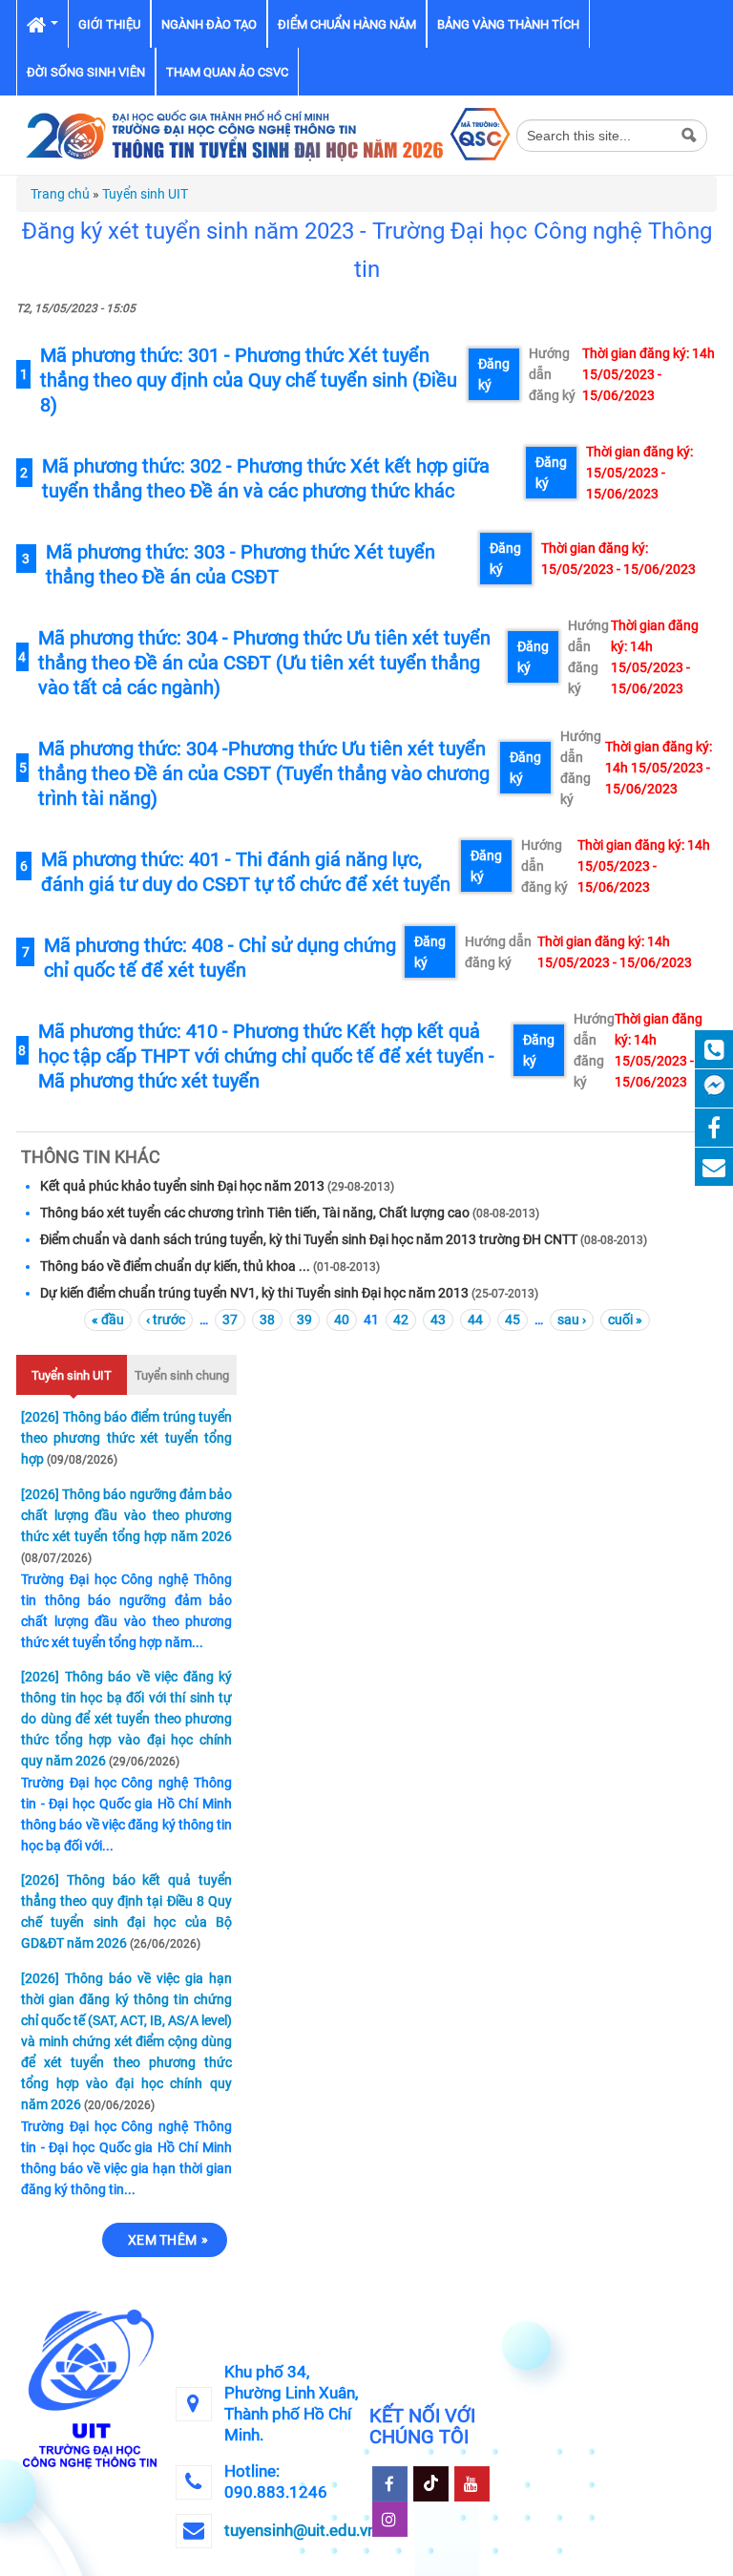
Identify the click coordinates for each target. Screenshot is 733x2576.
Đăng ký (494, 374)
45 (513, 1320)
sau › (572, 1320)
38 (267, 1320)
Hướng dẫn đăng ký (552, 374)
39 (304, 1320)
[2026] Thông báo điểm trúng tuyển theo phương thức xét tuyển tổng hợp (126, 1438)
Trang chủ (60, 194)
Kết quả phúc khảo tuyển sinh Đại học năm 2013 (182, 1186)
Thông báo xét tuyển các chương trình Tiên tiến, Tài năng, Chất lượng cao (255, 1213)
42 (401, 1320)
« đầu (108, 1320)
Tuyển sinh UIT (145, 194)
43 (438, 1320)
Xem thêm (162, 2240)
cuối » (625, 1320)
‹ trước (166, 1320)
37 (230, 1320)
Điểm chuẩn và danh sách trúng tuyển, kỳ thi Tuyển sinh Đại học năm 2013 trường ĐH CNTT (309, 1239)
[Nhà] (266, 134)
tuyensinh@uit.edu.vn (300, 2530)
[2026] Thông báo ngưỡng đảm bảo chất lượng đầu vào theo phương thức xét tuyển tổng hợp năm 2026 (126, 1515)
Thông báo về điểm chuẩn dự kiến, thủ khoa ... (177, 1266)
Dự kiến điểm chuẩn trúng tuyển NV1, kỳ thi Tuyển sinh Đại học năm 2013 (254, 1293)
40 (342, 1320)
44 (475, 1320)
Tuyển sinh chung (182, 1375)
